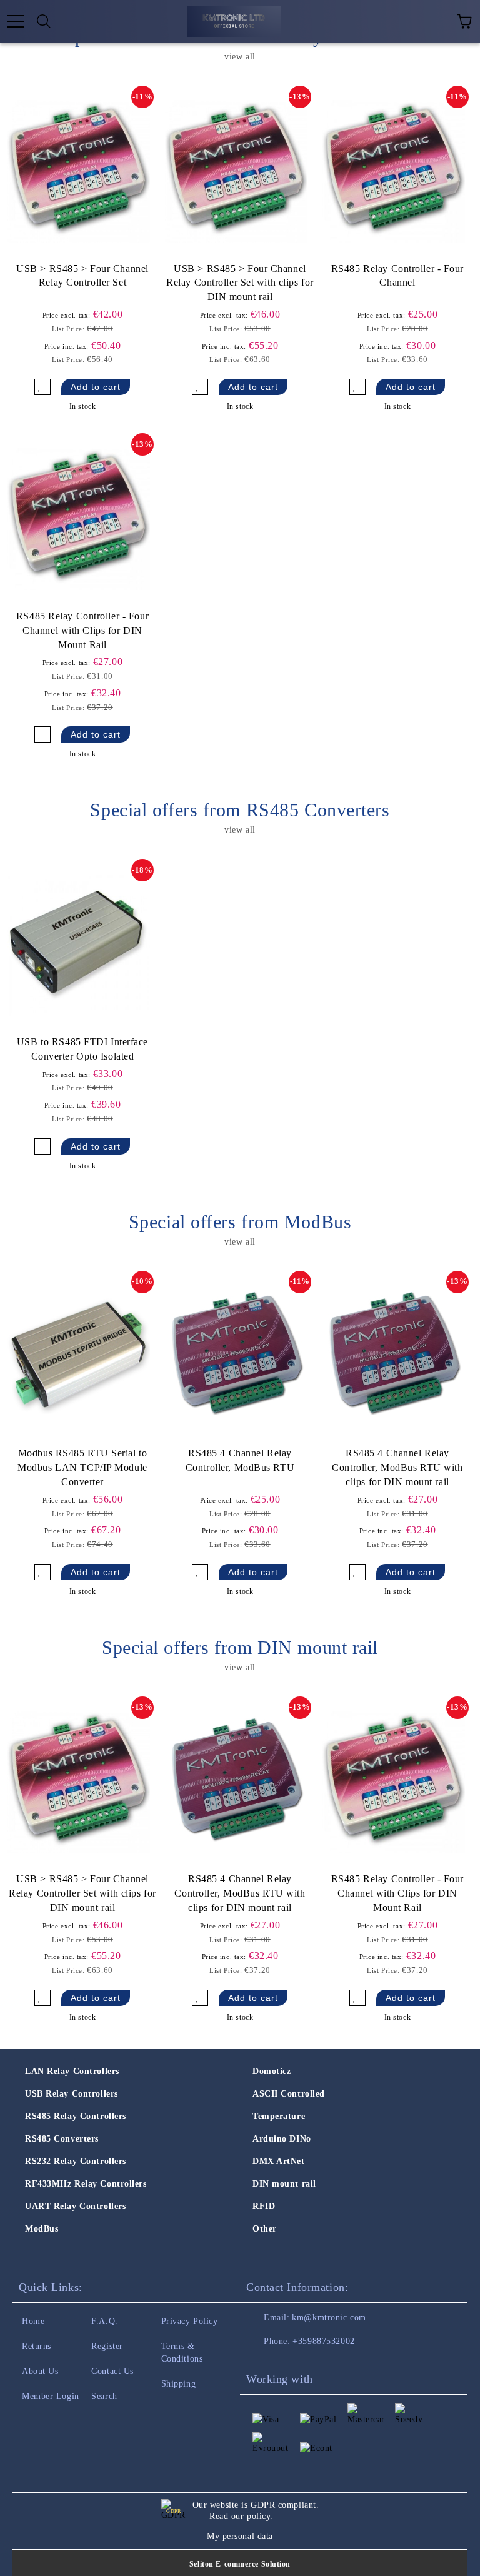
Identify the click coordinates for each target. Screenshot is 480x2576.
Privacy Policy (190, 2321)
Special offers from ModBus (240, 1222)
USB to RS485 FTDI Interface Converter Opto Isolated (82, 1049)
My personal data (240, 2536)
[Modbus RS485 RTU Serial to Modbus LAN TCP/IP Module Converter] (79, 1356)
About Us (40, 2371)
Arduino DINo (282, 2139)
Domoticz (272, 2071)
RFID (264, 2206)
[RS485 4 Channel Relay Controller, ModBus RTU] (236, 1356)
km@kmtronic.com (329, 2318)
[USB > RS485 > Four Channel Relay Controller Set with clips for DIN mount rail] (236, 171)
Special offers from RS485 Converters (240, 810)
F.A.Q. (104, 2321)
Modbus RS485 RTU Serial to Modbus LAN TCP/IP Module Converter (82, 1467)
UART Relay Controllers (75, 2206)
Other (265, 2229)
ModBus (42, 2229)
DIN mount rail (284, 2184)
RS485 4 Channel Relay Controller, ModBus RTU (240, 1460)
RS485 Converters (62, 2139)
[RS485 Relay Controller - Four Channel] (394, 171)
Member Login (51, 2396)
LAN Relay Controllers (72, 2071)
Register (107, 2346)
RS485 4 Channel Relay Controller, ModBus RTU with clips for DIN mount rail (397, 1467)
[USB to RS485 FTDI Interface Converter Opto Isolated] (79, 945)
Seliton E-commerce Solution (240, 2564)
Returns (37, 2346)
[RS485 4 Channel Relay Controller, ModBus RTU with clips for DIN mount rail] (394, 1356)
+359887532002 (323, 2341)
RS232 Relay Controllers (76, 2161)
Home (33, 2321)
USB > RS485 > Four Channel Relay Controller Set (82, 276)
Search (104, 2396)
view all (240, 57)
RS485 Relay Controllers (76, 2116)
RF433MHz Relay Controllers (86, 2184)
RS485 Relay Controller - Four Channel (397, 276)
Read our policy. (241, 2516)
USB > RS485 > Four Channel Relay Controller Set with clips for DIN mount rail (240, 283)
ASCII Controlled (289, 2094)
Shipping (178, 2384)
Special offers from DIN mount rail (240, 1647)
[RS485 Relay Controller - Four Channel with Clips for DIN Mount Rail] (79, 519)
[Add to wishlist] (42, 387)
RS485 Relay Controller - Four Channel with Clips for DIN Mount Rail (82, 630)
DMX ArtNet (279, 2161)
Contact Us (112, 2371)
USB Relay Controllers (72, 2094)
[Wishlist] (436, 21)
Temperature (279, 2116)
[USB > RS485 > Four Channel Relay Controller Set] (79, 171)
